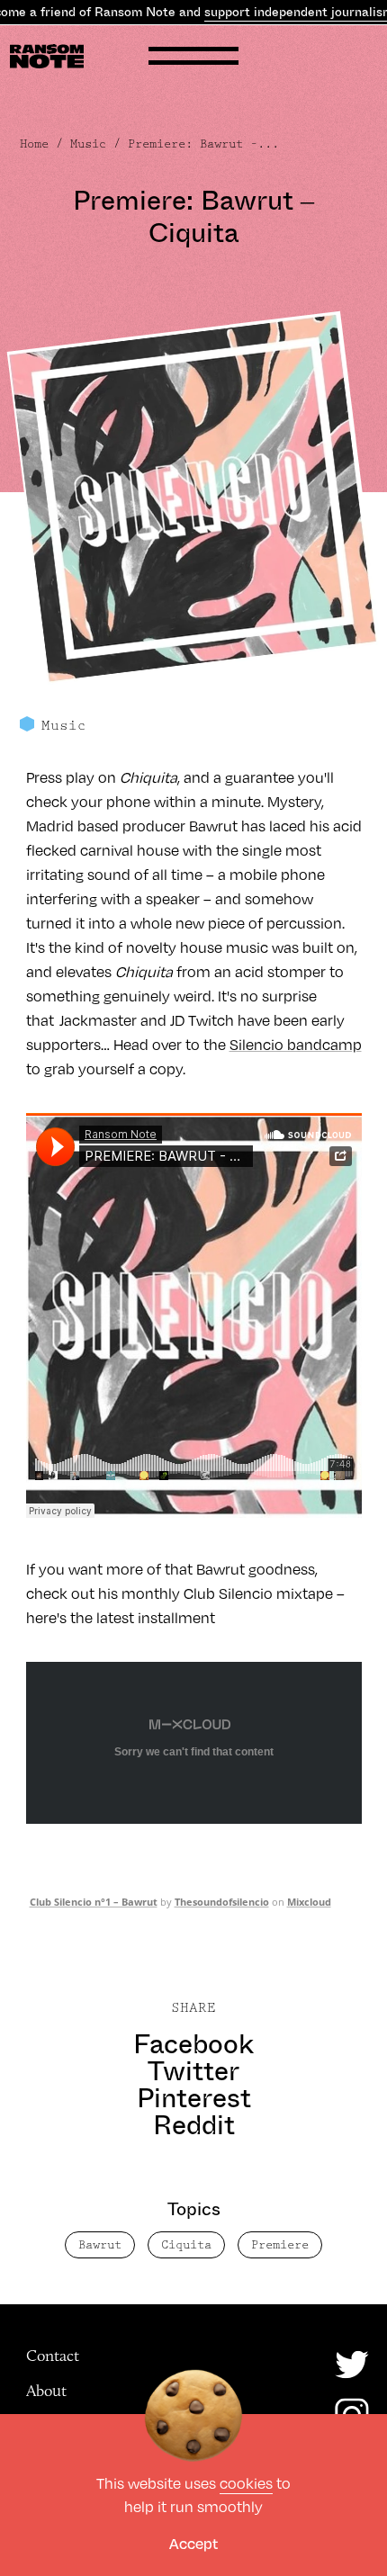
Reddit (194, 2125)
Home (34, 144)
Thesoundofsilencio (222, 1902)
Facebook (193, 2044)
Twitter (193, 2071)
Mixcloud (309, 1902)
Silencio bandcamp (296, 1044)
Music (88, 144)
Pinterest (194, 2098)
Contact (53, 2356)
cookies (246, 2483)
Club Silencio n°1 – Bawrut (94, 1902)
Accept (193, 2543)
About (46, 2391)
